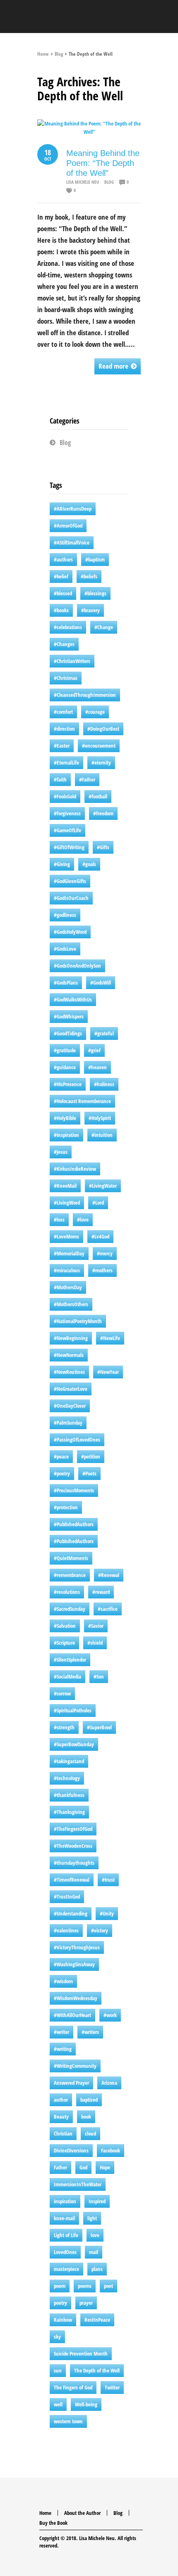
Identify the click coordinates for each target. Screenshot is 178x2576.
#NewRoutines (69, 1372)
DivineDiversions (71, 2150)
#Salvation (65, 1626)
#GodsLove (65, 949)
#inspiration (66, 1135)
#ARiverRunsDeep (73, 509)
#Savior (96, 1626)
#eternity (101, 762)
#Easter (62, 746)
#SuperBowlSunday (74, 1744)
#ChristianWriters (72, 661)
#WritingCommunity (75, 2066)
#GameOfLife (67, 830)
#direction (64, 729)
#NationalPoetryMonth (78, 1321)
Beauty (61, 2117)
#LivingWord (67, 1203)
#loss (59, 1219)
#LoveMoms (66, 1236)
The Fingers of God (73, 2387)
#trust (108, 1880)
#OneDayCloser (70, 1406)
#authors (63, 559)
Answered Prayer (71, 2083)
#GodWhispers (69, 1016)
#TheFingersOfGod (73, 1829)
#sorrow (62, 1693)
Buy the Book (53, 2523)
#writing (63, 2049)
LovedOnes (65, 2252)
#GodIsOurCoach (71, 898)
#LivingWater (103, 1186)
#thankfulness (69, 1795)
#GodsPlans (66, 983)
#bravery (90, 610)
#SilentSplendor (70, 1660)
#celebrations (68, 627)
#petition (91, 1456)
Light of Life (66, 2235)
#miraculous (67, 1270)
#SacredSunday (70, 1609)
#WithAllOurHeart (72, 2015)
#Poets (89, 1473)
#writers (90, 2032)
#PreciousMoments (74, 1490)
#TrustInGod (67, 1896)
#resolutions (67, 1592)
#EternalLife (66, 762)
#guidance (65, 1067)
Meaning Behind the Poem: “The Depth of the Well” (103, 163)
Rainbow (63, 2320)
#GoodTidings (68, 1033)
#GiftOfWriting (69, 847)
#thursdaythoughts (74, 1863)
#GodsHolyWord (70, 932)
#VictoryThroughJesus (77, 1947)
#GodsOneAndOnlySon (77, 966)
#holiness (104, 1084)
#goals (89, 864)
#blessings (95, 593)
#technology (67, 1778)
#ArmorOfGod (68, 526)
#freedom (103, 813)
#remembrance (70, 1575)
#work (110, 2015)
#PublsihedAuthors (74, 1541)
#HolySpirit (100, 1118)
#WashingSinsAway (74, 1964)
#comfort (63, 712)
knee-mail (64, 2218)
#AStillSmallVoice (72, 542)
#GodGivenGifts (70, 881)
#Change (104, 627)
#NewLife (110, 1338)
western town (68, 2421)
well (58, 2404)
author (61, 2100)
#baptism (95, 559)
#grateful (104, 1033)
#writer (61, 2032)
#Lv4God (100, 1236)
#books (61, 610)
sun (58, 2370)
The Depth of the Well (97, 2370)
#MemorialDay (69, 1253)
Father (60, 2167)
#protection (66, 1507)
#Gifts (103, 847)
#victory (100, 1930)
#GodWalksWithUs (73, 999)
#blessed (63, 593)
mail (94, 2252)
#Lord (98, 1203)
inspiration (65, 2201)
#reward (101, 1592)
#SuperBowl (99, 1727)
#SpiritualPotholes (73, 1710)
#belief (61, 576)
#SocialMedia (67, 1676)
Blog (59, 54)
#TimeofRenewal (72, 1880)
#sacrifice (108, 1609)
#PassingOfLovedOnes (77, 1440)
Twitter (112, 2387)
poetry (60, 2303)
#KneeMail (65, 1186)
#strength (64, 1727)
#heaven (97, 1067)
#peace (61, 1456)
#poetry (62, 1473)
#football (98, 796)
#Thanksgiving (69, 1812)
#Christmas (66, 678)
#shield (95, 1643)
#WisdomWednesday (76, 1998)
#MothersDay (68, 1287)
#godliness (65, 915)
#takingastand (69, 1761)
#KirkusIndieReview (75, 1169)
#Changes (64, 644)
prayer (86, 2303)
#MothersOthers (71, 1304)
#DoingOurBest (103, 729)
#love (83, 1219)
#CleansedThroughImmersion (85, 695)
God (83, 2167)
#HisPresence (68, 1084)
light (92, 2218)
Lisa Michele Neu (83, 182)
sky (57, 2337)
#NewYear (108, 1372)
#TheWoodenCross (73, 1846)
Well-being (86, 2404)
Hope (105, 2167)
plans (97, 2269)
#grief (94, 1050)
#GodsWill (101, 983)
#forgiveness (67, 813)
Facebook (111, 2150)
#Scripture (64, 1643)
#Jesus (61, 1152)
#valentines (66, 1930)
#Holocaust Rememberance (82, 1101)
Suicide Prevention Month (81, 2353)
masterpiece (66, 2269)
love (95, 2235)
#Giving (62, 864)
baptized (89, 2100)
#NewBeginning (71, 1338)
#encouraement (99, 746)
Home (43, 54)
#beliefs (89, 576)
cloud (90, 2133)
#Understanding (71, 1913)
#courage (95, 712)
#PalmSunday (68, 1423)
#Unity (107, 1913)
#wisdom (63, 1981)
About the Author (82, 2513)
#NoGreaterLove (71, 1389)
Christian (63, 2133)
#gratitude (65, 1050)
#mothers (102, 1270)
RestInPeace (97, 2320)
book (86, 2117)
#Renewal (109, 1575)
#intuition (102, 1135)
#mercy (105, 1253)
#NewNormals (69, 1355)
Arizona (109, 2083)
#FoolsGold (65, 796)
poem (60, 2286)
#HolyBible (65, 1118)
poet (108, 2286)
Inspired (97, 2201)
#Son (99, 1676)
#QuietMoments (71, 1558)
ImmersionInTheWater (78, 2184)
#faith (60, 779)
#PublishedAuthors (74, 1524)
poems (85, 2286)
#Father (87, 779)
